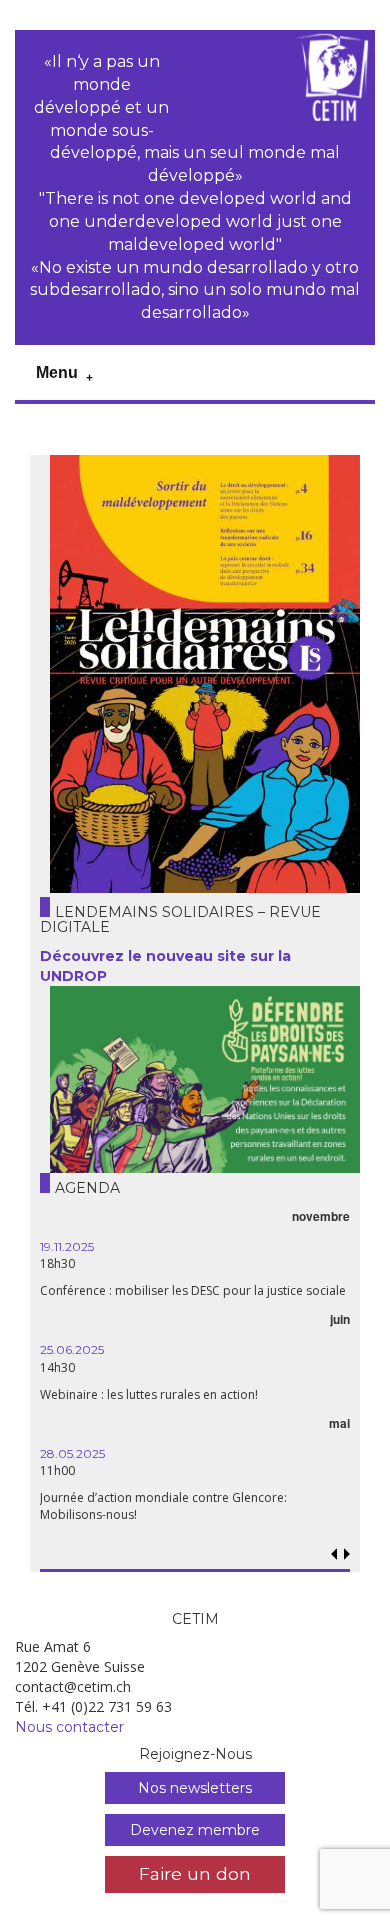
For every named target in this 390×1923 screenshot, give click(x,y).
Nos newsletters (195, 1788)
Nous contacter (69, 1727)
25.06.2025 (72, 1349)
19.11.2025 (67, 1246)
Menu (57, 372)
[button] (347, 1554)
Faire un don (195, 1873)
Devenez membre (195, 1830)
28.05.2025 (72, 1453)
